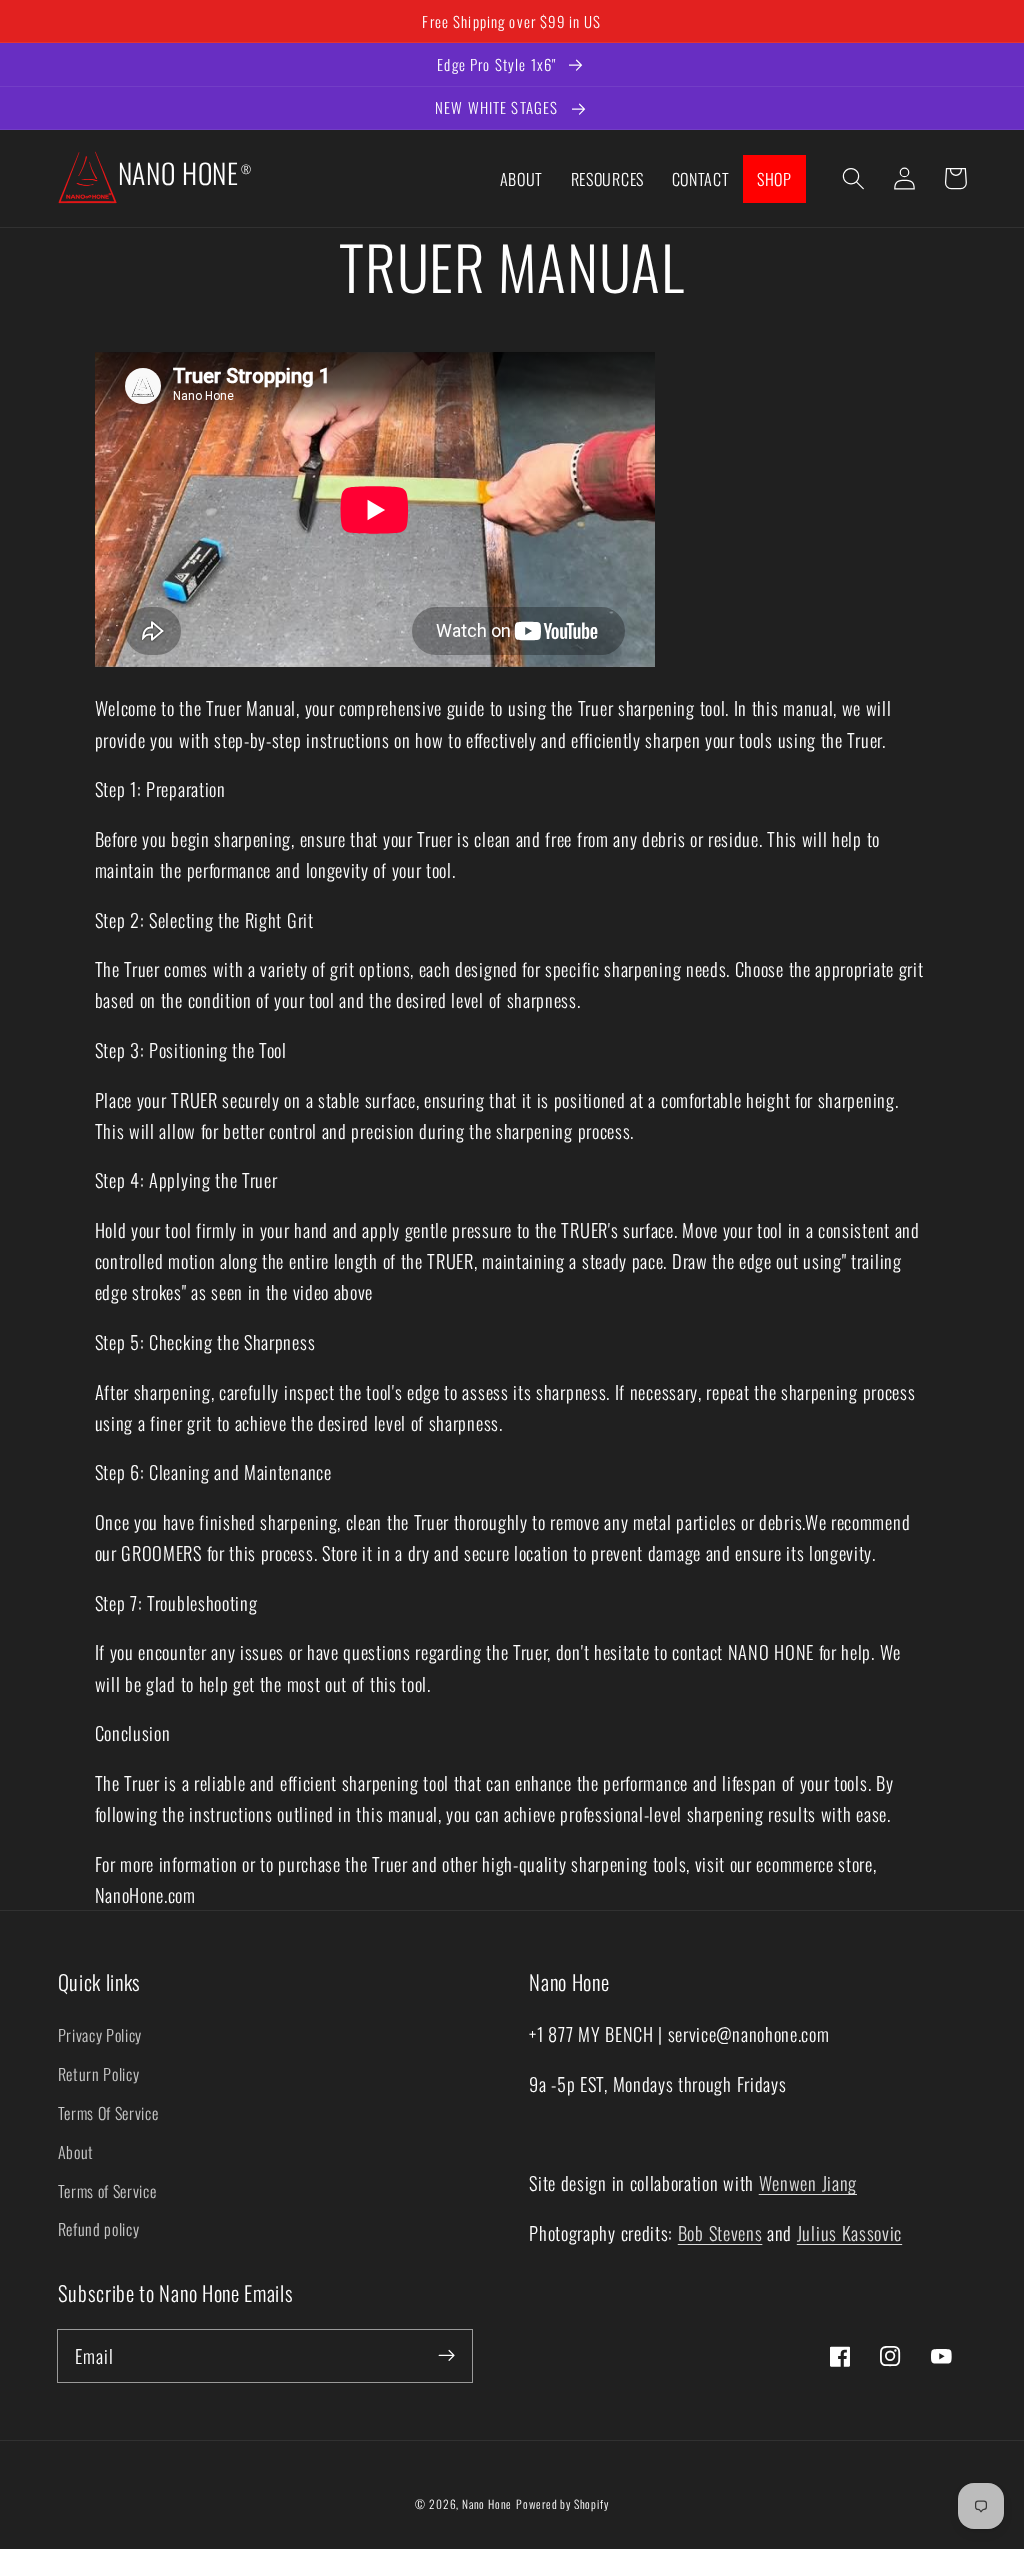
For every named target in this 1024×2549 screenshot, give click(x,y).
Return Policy (99, 2074)
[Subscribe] (446, 2355)
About (76, 2152)
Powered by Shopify (562, 2503)
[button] (854, 178)
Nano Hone (487, 2503)
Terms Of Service (108, 2113)
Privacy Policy (100, 2035)
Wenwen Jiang (808, 2182)
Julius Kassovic (849, 2232)
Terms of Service (107, 2191)
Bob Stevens (720, 2232)
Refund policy (99, 2229)
